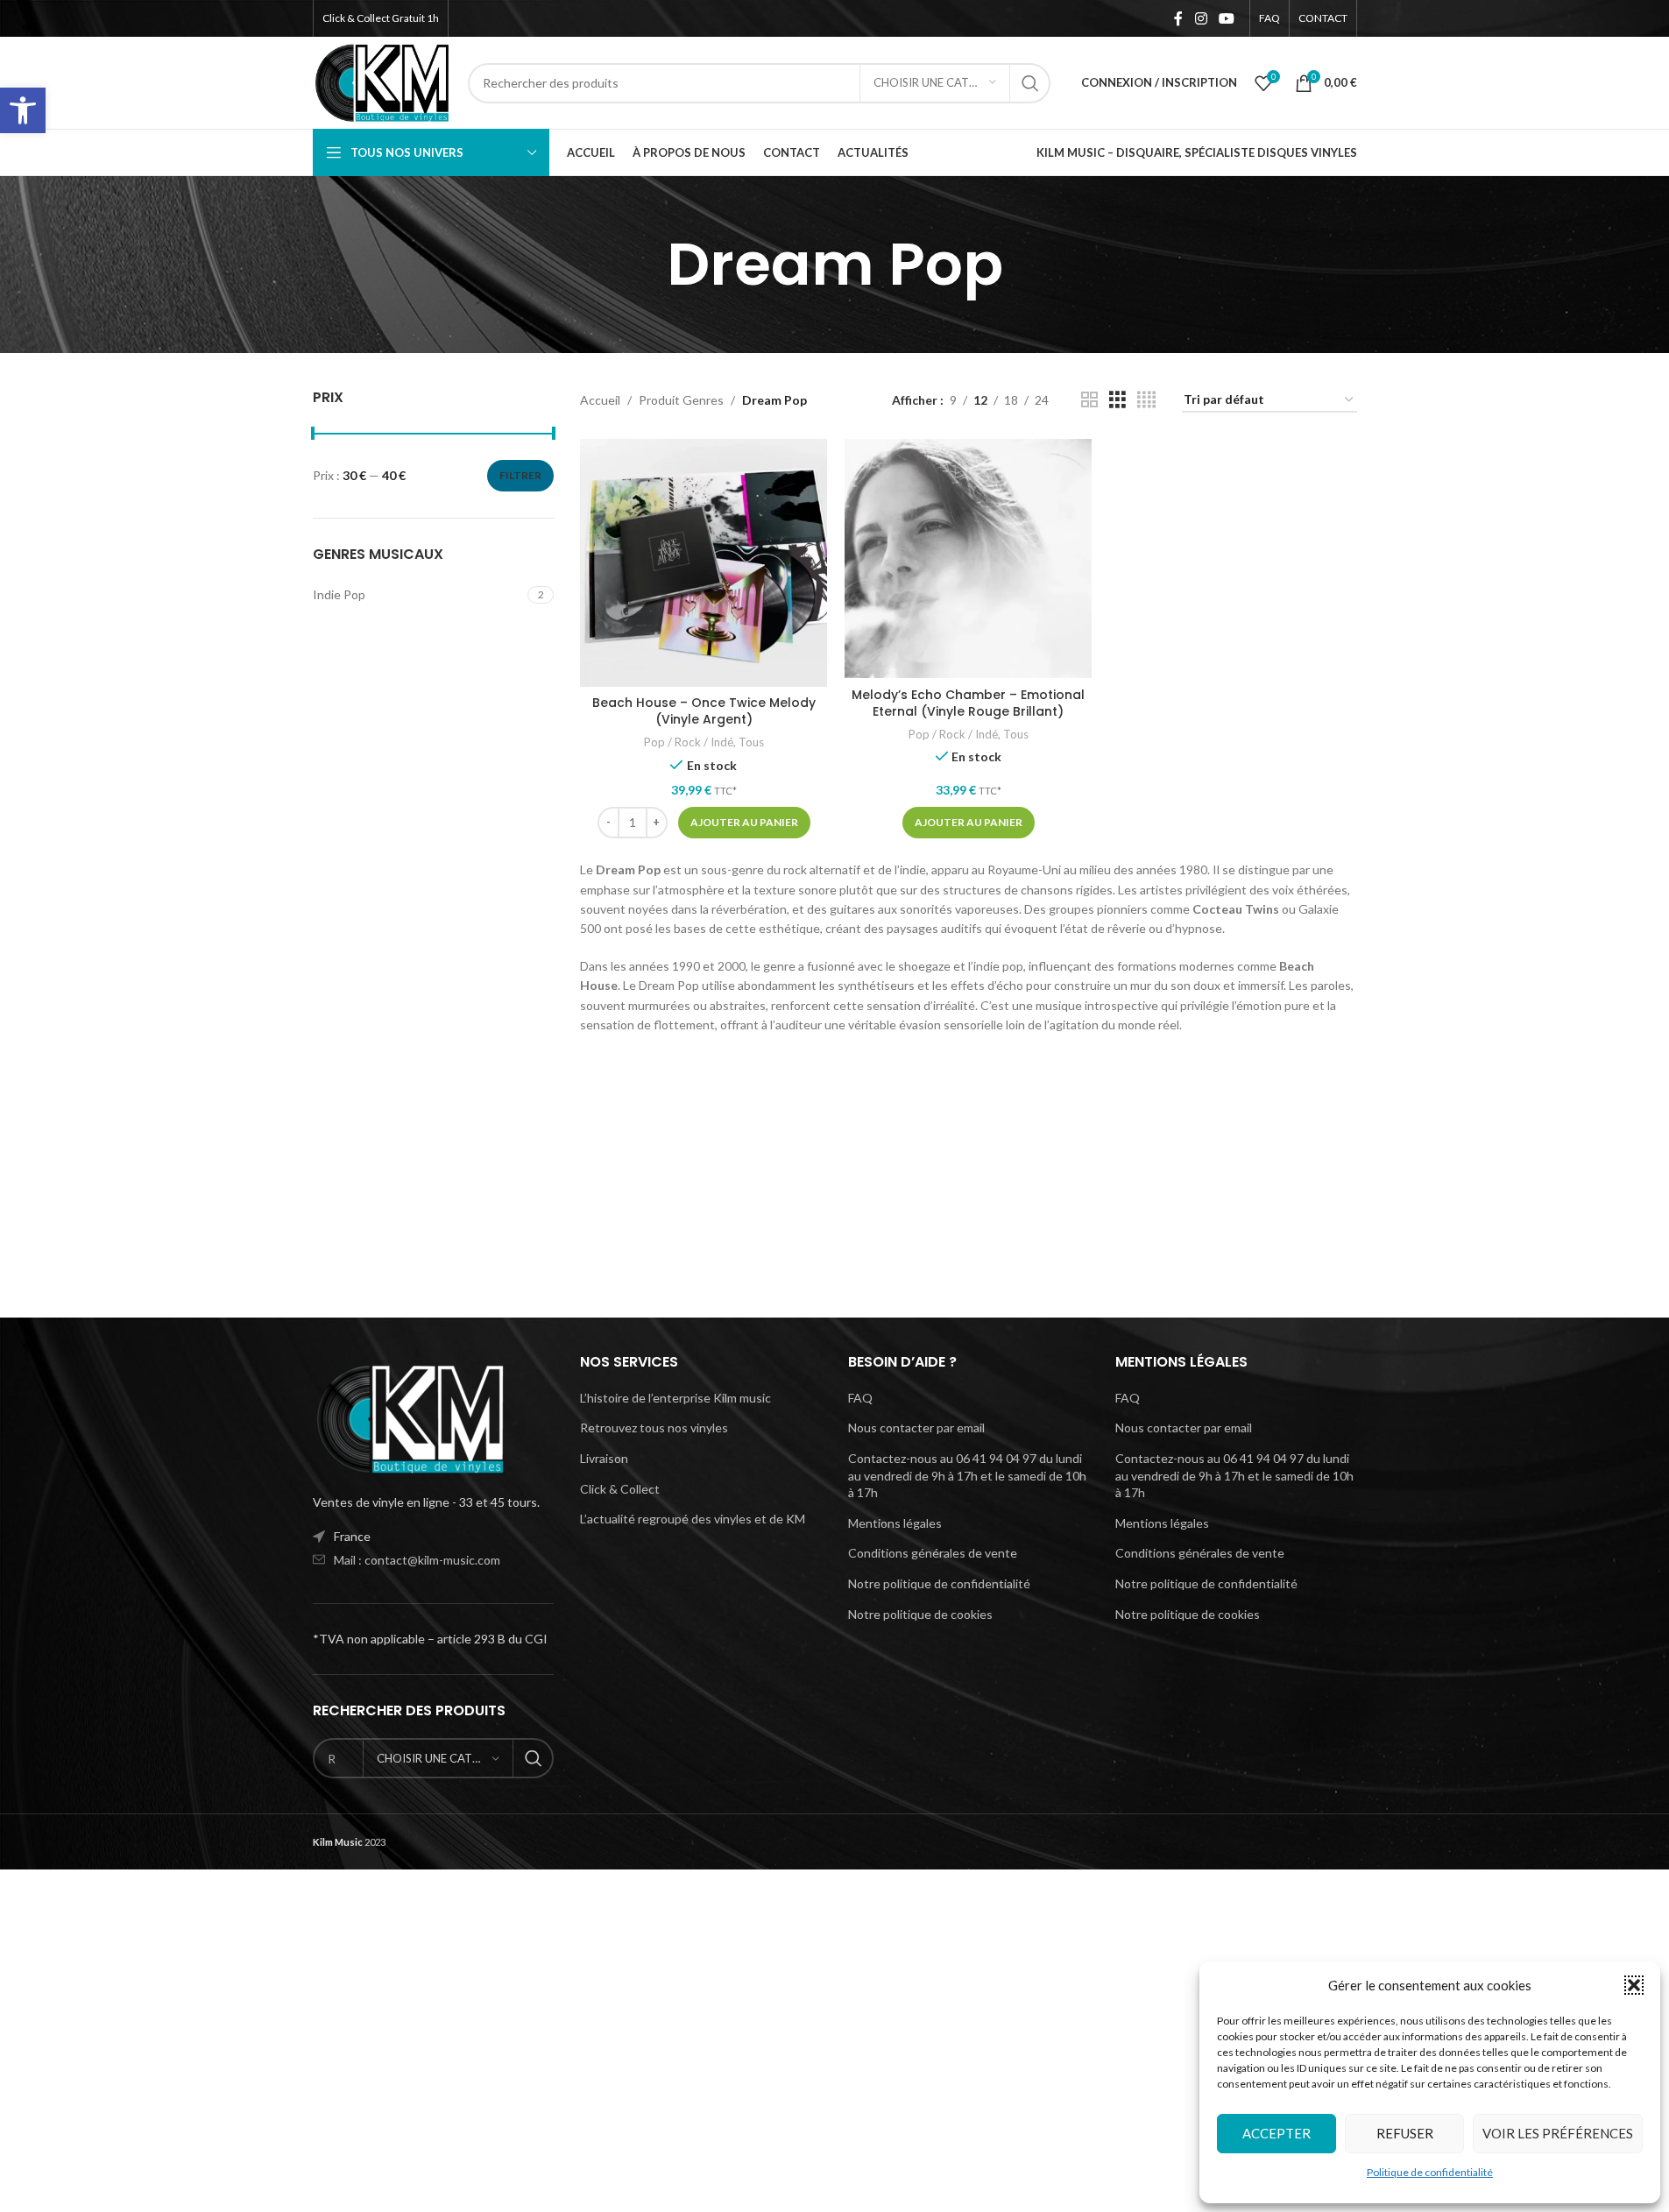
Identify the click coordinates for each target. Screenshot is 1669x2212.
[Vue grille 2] (1089, 400)
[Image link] (409, 1417)
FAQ (860, 1398)
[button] (23, 110)
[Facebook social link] (1178, 18)
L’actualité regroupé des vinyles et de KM (693, 1519)
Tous (751, 742)
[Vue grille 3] (1117, 400)
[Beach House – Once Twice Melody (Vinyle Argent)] (704, 562)
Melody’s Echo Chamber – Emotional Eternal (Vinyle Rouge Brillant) (968, 703)
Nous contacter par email (916, 1428)
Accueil (600, 400)
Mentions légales (895, 1523)
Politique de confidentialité (1430, 2172)
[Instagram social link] (1201, 18)
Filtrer (520, 475)
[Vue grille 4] (1146, 400)
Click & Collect (620, 1489)
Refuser (1405, 2133)
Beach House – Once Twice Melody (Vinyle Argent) (704, 711)
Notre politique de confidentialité (939, 1583)
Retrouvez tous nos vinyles (654, 1428)
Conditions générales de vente (933, 1553)
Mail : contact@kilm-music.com (417, 1560)
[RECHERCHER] (1030, 83)
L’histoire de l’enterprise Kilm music (675, 1398)
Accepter (1277, 2133)
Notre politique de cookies (920, 1614)
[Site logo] (382, 81)
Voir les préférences (1558, 2133)
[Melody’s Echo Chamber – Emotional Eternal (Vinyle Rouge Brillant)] (968, 558)
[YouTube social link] (1226, 18)
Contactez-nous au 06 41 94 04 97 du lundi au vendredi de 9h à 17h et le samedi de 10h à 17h (967, 1475)
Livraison (604, 1458)
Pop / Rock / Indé (689, 742)
